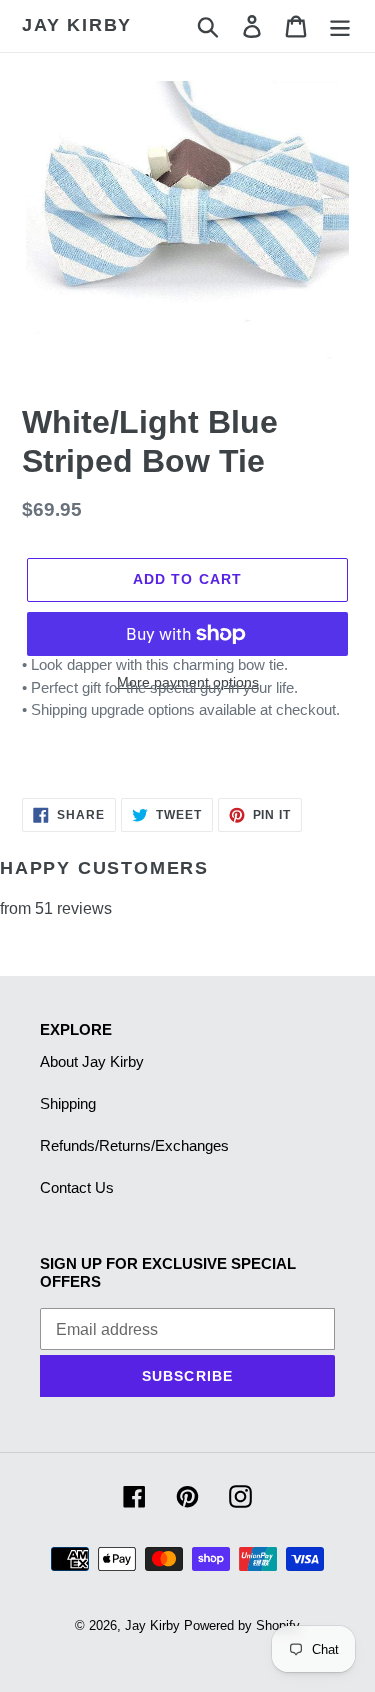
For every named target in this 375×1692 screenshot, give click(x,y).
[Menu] (340, 26)
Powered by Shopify (242, 1625)
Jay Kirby (77, 25)
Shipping (68, 1103)
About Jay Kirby (92, 1061)
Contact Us (77, 1187)
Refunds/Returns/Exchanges (134, 1145)
